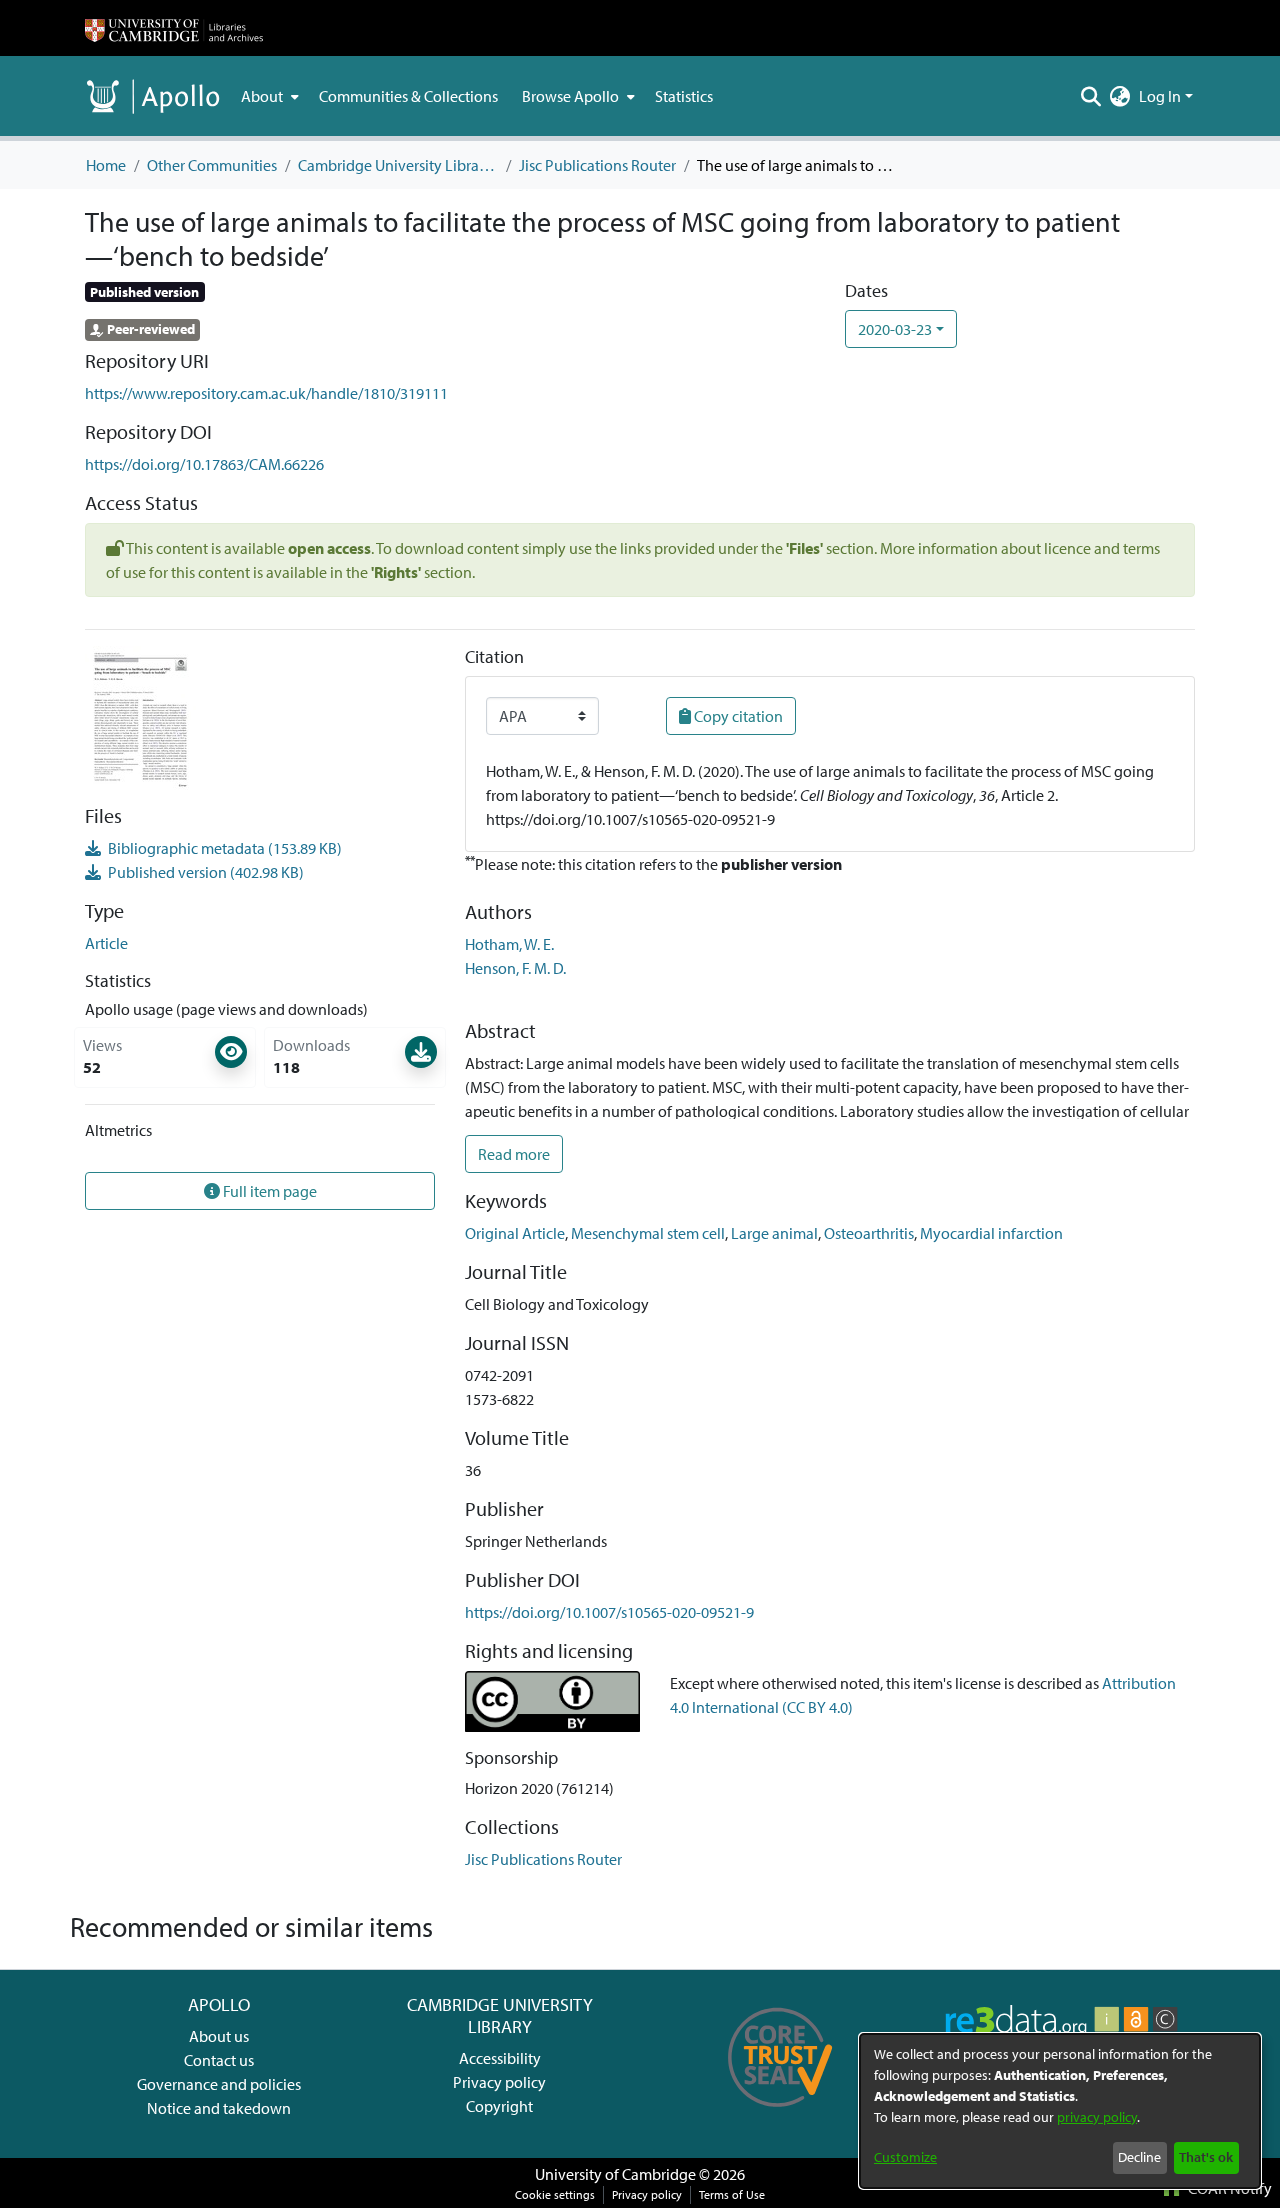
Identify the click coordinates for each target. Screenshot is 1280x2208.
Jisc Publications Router (597, 165)
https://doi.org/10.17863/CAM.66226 (204, 464)
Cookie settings (555, 2194)
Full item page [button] (268, 1191)
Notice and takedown (219, 2108)
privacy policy (1097, 2117)
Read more (514, 1154)
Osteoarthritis (869, 1233)
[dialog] (1060, 2111)
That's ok (1206, 2157)
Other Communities (212, 165)
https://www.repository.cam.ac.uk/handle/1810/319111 (266, 393)
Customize (905, 2157)
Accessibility (500, 2058)
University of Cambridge (615, 2174)
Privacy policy (499, 2082)
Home (106, 165)
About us (219, 2036)
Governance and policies (219, 2084)
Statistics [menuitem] (684, 96)
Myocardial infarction (991, 1233)
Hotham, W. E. (509, 944)
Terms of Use (732, 2194)
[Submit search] (1091, 96)
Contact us (219, 2060)
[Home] (174, 28)
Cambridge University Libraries (398, 165)
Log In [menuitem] (1160, 96)
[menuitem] (268, 96)
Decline (1139, 2157)
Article (106, 943)
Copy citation (737, 716)
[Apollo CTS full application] (780, 2114)
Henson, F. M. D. (515, 968)
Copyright (499, 2106)
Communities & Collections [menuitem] (408, 96)
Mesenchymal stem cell (648, 1233)
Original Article (515, 1233)
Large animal (774, 1233)
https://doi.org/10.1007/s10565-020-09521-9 (609, 1612)
